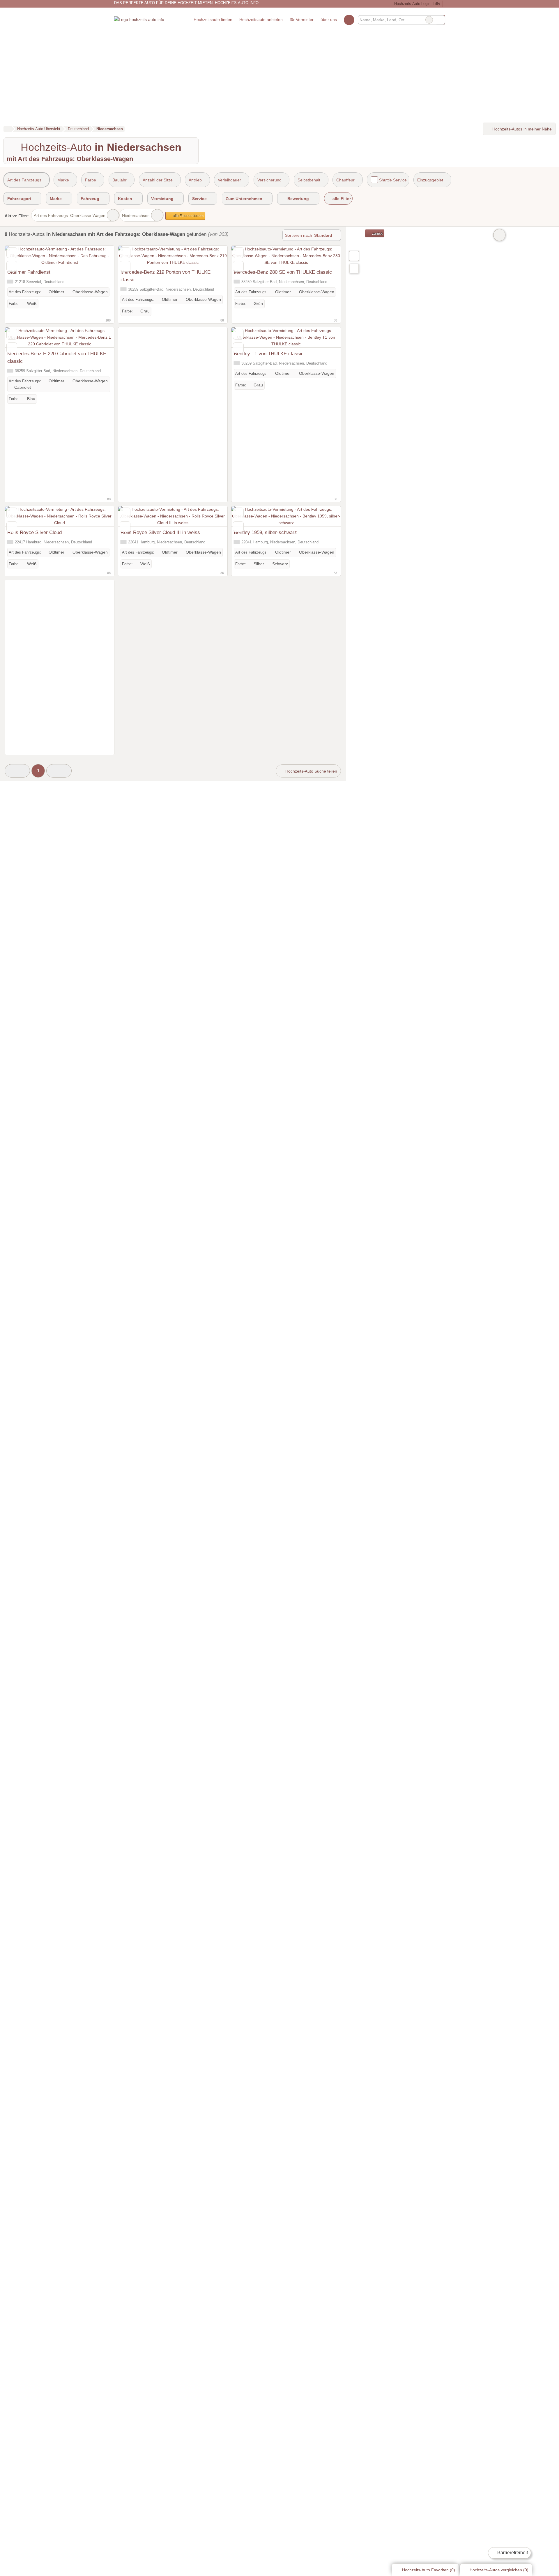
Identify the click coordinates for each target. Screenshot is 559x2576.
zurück (377, 234)
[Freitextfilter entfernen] (429, 20)
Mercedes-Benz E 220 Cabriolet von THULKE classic (57, 357)
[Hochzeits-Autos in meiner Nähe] (354, 269)
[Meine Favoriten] (349, 20)
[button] (17, 771)
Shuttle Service (393, 180)
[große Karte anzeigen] (354, 256)
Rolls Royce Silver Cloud (35, 532)
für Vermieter (302, 20)
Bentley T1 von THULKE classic (269, 354)
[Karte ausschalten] (499, 235)
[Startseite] (7, 129)
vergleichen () (499, 2570)
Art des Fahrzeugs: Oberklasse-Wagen (70, 215)
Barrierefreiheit (512, 2553)
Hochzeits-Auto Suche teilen (311, 771)
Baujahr (120, 180)
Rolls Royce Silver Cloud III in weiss (160, 532)
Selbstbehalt (309, 180)
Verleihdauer (229, 180)
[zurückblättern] (20, 256)
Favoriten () (429, 2570)
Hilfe (436, 3)
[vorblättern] (100, 256)
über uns (329, 20)
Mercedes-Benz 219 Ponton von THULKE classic (166, 276)
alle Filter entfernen (188, 216)
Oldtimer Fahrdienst (29, 272)
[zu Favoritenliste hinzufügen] (12, 253)
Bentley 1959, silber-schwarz (265, 532)
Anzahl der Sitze (158, 180)
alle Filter (341, 199)
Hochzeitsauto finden (213, 20)
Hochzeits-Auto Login (412, 4)
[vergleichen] (12, 266)
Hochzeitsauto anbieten (261, 20)
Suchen (441, 20)
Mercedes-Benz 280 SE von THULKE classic (283, 272)
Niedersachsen (136, 215)
